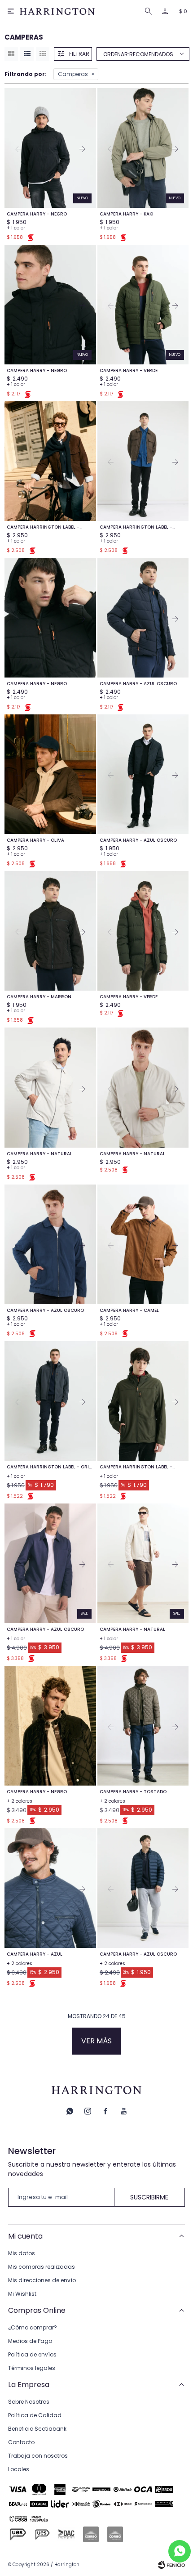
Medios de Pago (30, 2341)
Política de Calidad (35, 2415)
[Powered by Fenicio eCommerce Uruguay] (171, 2565)
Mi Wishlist (22, 2294)
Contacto (21, 2442)
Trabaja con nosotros (38, 2456)
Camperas (73, 74)
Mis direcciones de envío (42, 2280)
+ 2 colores (20, 1801)
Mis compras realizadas (42, 2267)
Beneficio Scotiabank (37, 2429)
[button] (150, 11)
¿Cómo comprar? (33, 2327)
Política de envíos (32, 2354)
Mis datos (22, 2253)
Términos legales (32, 2368)
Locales (19, 2469)
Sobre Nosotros (29, 2402)
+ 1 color (16, 228)
